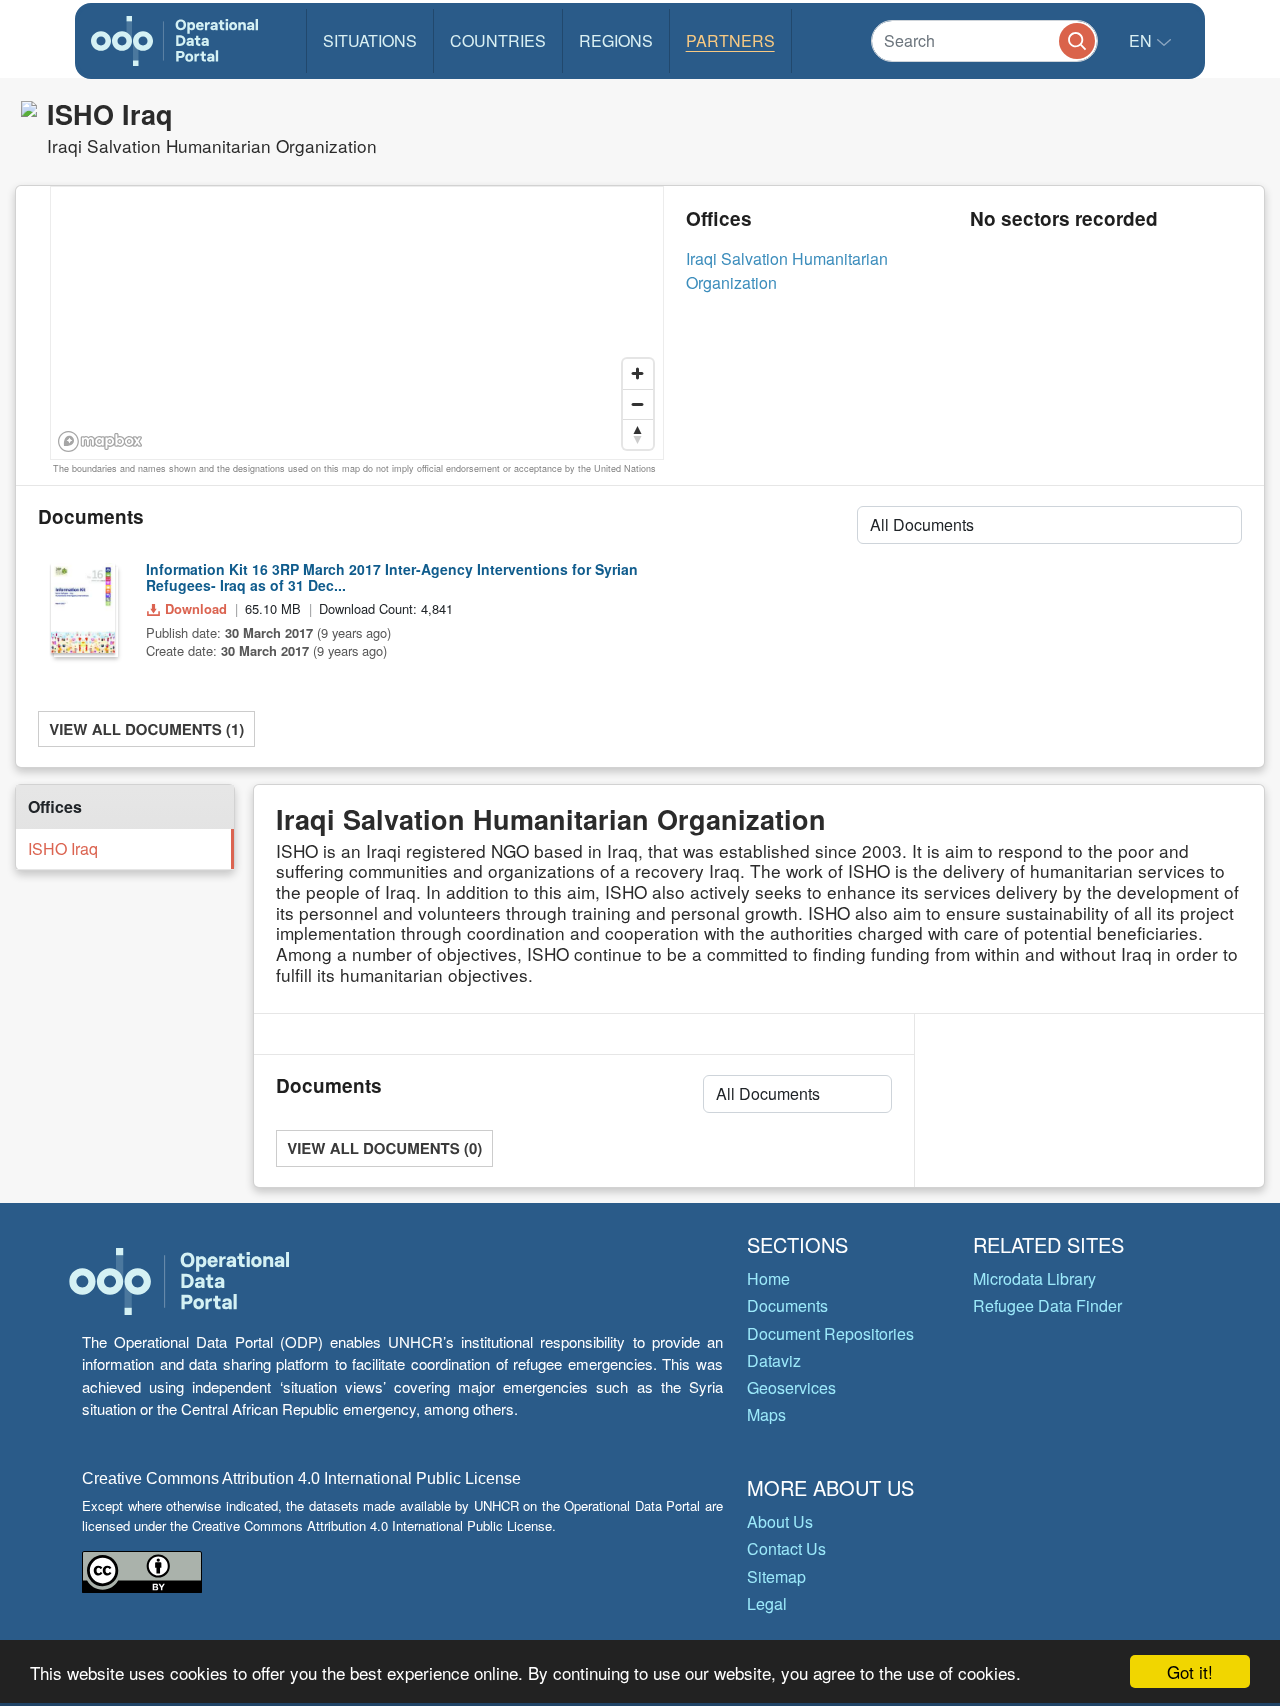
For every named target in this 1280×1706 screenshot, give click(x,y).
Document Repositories (830, 1333)
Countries (498, 40)
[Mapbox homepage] (100, 441)
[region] (358, 324)
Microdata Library (1034, 1278)
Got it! (1190, 1671)
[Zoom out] (638, 404)
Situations (370, 40)
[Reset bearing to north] (638, 434)
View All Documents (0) (384, 1148)
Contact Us (786, 1548)
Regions (616, 40)
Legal (767, 1603)
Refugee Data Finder (1047, 1305)
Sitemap (776, 1576)
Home (768, 1278)
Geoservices (791, 1387)
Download (196, 608)
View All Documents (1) (146, 729)
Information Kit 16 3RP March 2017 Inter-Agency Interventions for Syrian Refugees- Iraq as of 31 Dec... (392, 577)
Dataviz (774, 1360)
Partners (730, 40)
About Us (780, 1521)
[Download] (83, 608)
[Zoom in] (638, 374)
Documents (787, 1305)
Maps (766, 1414)
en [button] (1142, 40)
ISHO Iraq (63, 848)
